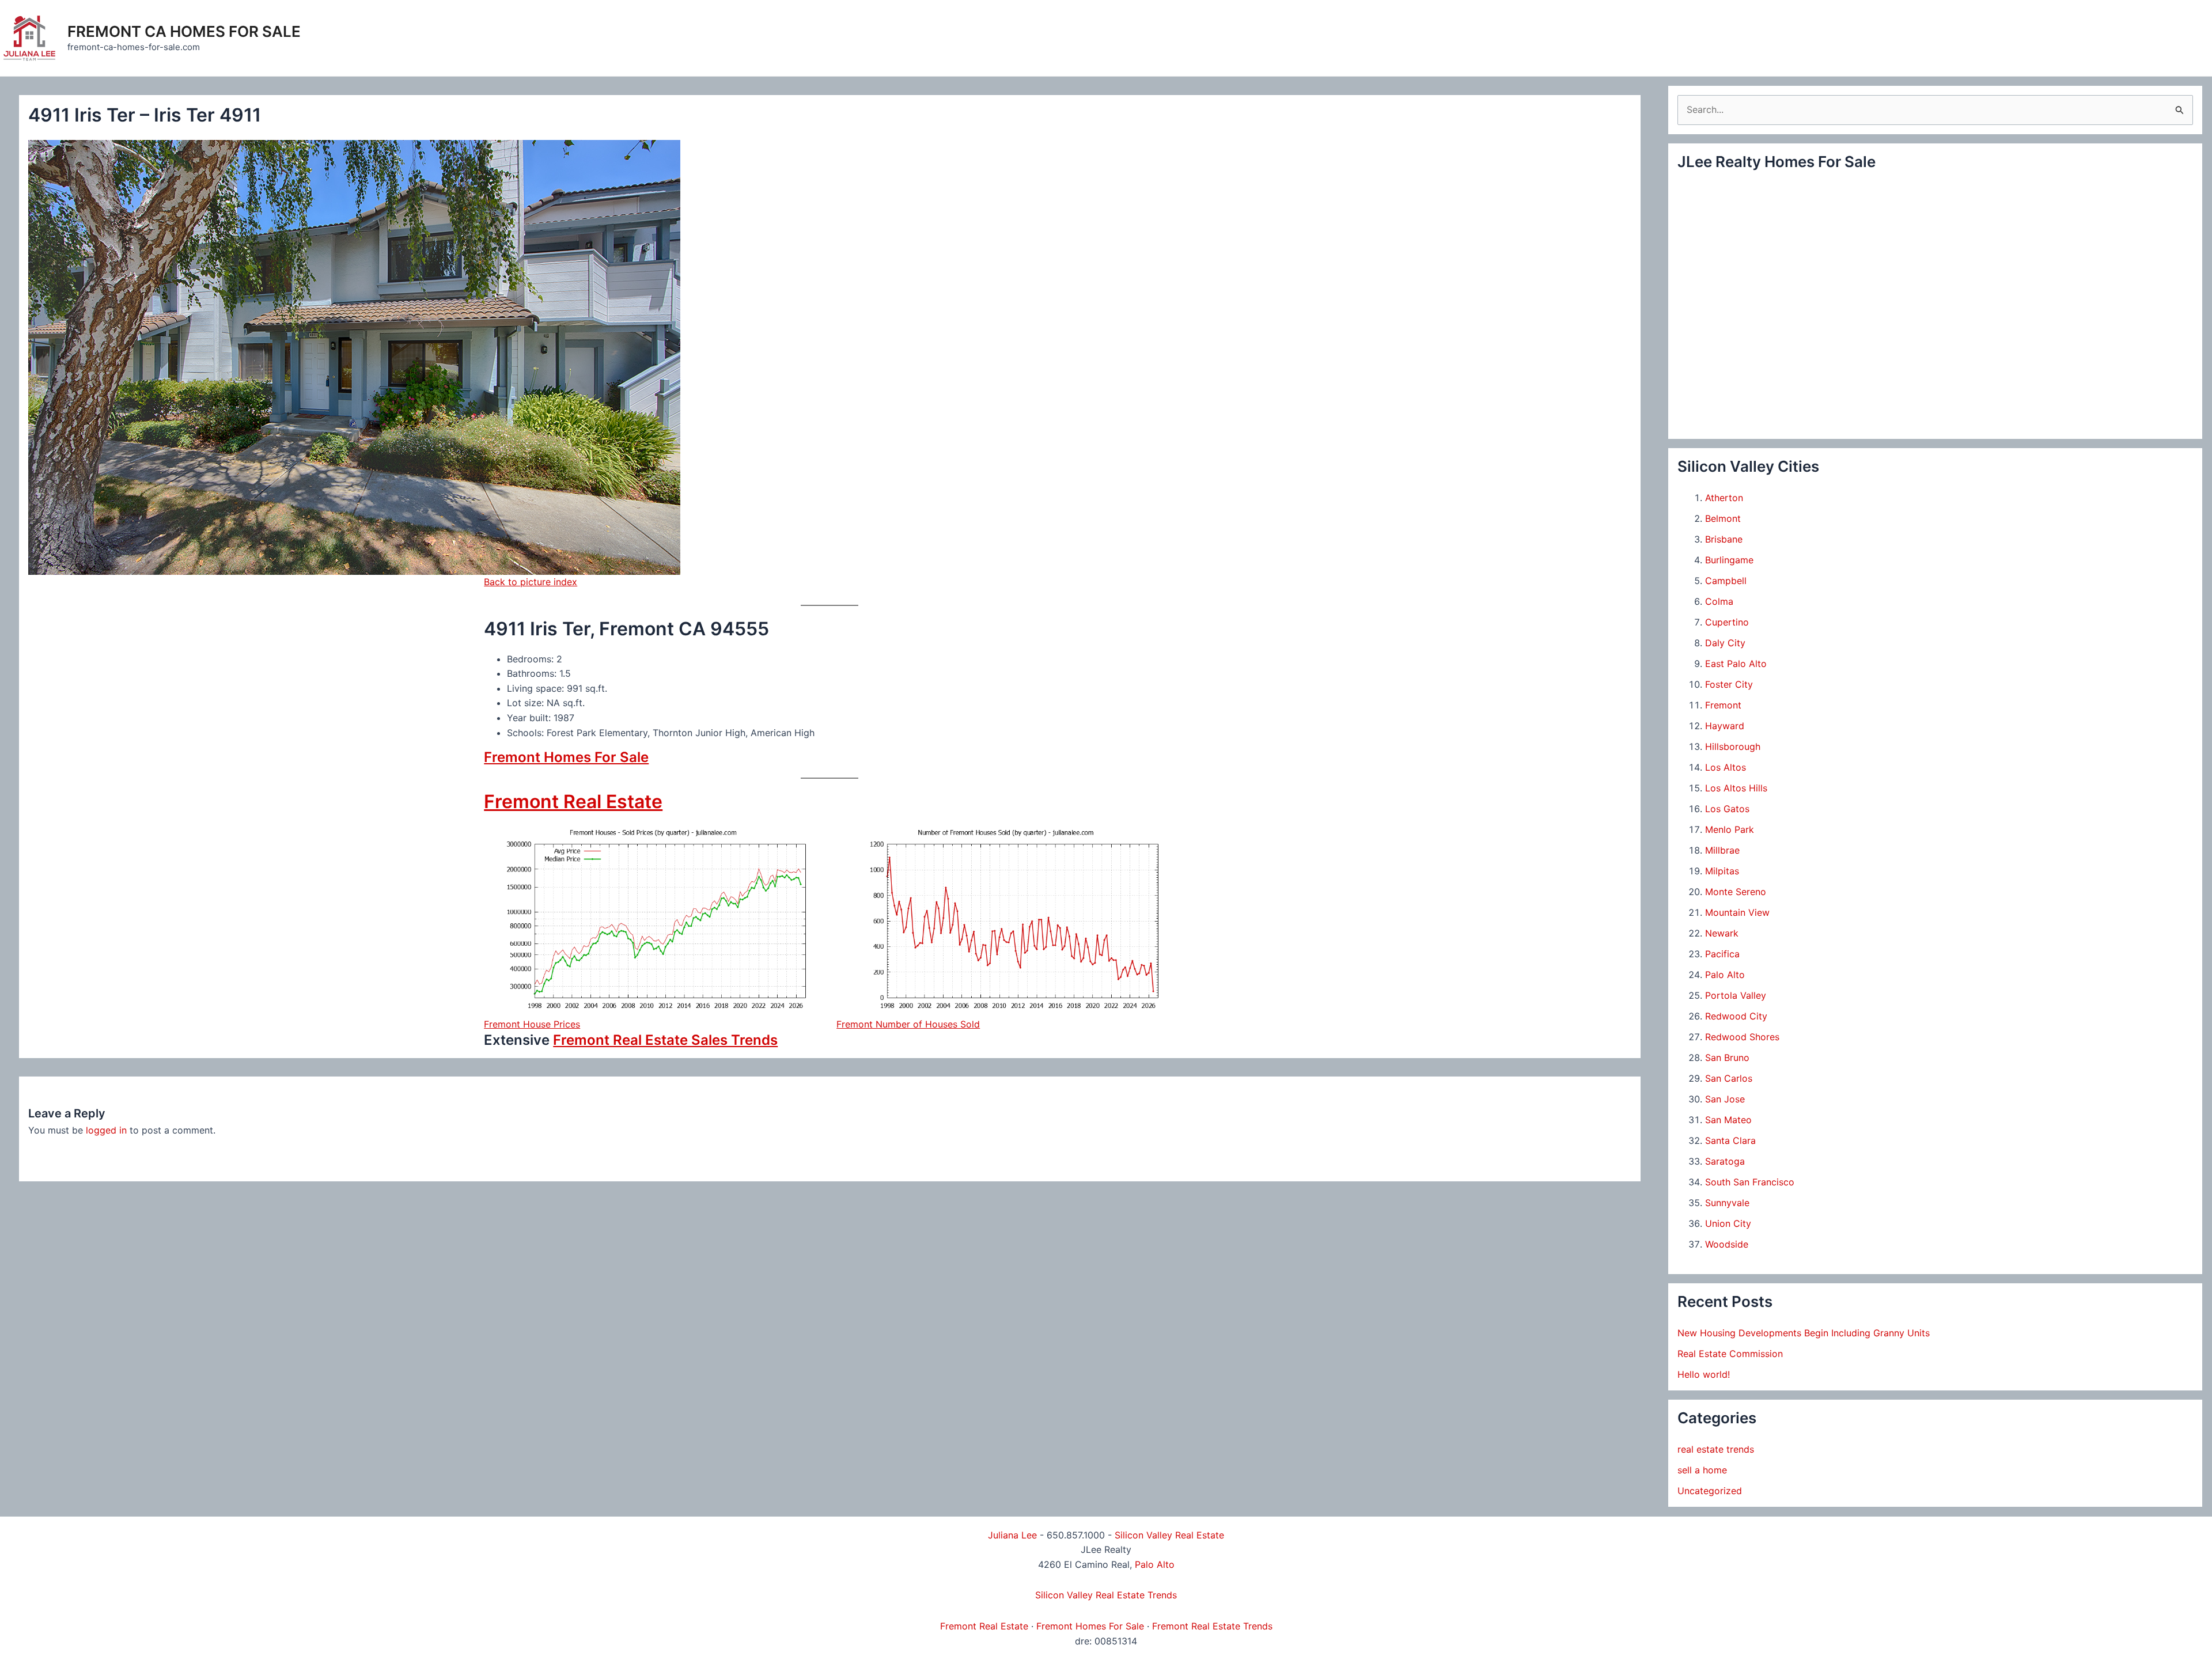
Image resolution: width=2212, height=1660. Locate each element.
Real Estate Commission (1730, 1354)
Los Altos (1726, 767)
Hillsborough (1733, 746)
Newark (1722, 933)
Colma (1719, 601)
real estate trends (1716, 1449)
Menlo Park (1730, 829)
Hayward (1725, 726)
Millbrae (1722, 850)
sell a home (1702, 1470)
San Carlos (1729, 1078)
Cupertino (1727, 622)
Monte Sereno (1736, 892)
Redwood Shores (1742, 1037)
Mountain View (1737, 912)
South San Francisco (1750, 1182)
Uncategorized (1710, 1491)
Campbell (1726, 581)
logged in (106, 1130)
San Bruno (1727, 1058)
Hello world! (1704, 1374)
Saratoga (1725, 1161)
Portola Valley (1736, 995)
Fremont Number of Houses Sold (908, 1024)
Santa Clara (1730, 1140)
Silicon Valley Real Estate (1169, 1535)
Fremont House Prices (532, 1024)
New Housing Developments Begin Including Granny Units (1804, 1333)
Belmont (1723, 518)
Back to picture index (531, 582)
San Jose (1725, 1099)
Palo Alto (1725, 975)
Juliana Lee (1012, 1535)
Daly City (1725, 643)
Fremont (1723, 705)
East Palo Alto (1736, 664)
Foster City (1729, 684)
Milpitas (1722, 871)
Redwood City (1736, 1016)
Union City (1728, 1223)
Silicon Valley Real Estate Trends (1106, 1595)
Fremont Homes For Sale (566, 757)
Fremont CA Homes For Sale (184, 31)
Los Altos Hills (1736, 788)
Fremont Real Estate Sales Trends (665, 1040)
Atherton (1724, 498)
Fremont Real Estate (573, 801)
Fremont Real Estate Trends (1212, 1626)
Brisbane (1724, 539)
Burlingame (1729, 560)
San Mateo (1728, 1120)
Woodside (1727, 1244)
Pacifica (1722, 954)
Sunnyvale (1727, 1203)
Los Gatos (1727, 809)
